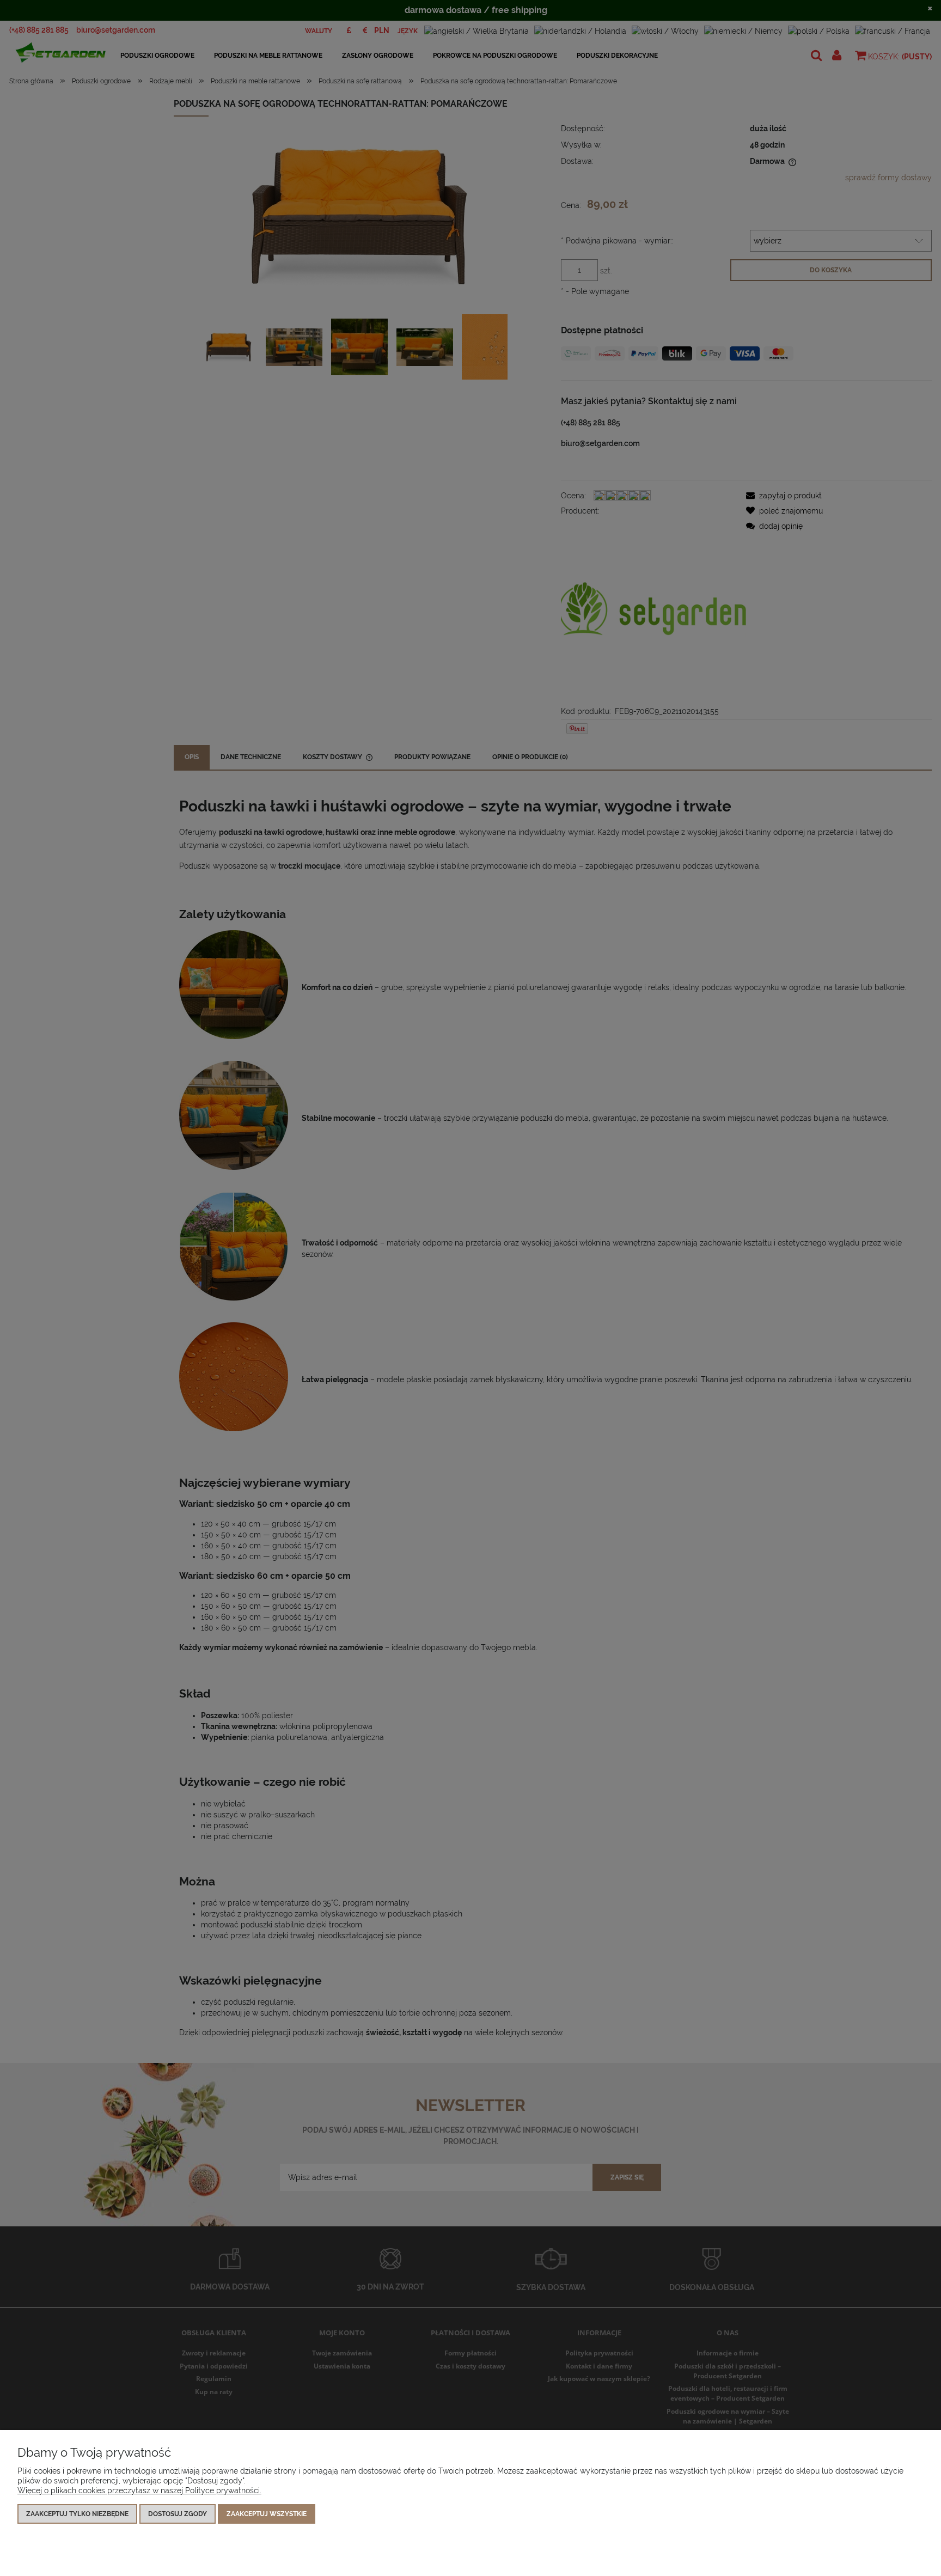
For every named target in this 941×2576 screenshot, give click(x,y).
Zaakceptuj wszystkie (267, 2514)
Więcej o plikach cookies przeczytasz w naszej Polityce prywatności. (139, 2490)
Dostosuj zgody (178, 2514)
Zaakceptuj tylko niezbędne (77, 2514)
